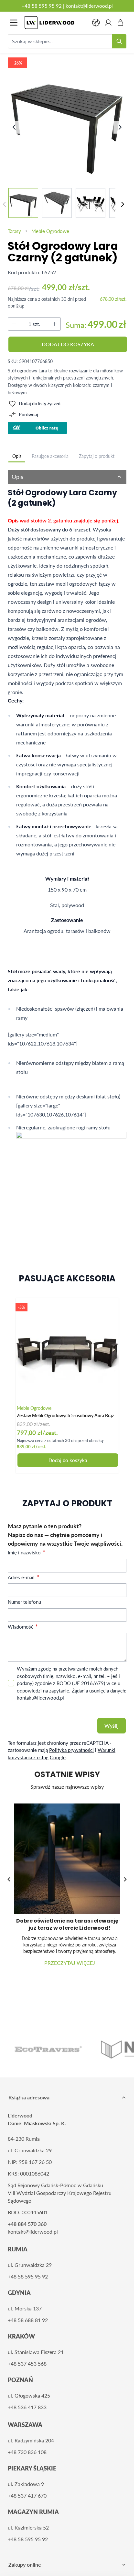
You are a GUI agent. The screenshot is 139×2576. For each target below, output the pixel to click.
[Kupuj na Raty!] (67, 428)
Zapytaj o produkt (97, 456)
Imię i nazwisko (25, 1552)
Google (58, 1757)
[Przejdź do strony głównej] (55, 23)
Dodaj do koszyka (68, 1460)
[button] (125, 1877)
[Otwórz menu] (14, 23)
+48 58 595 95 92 (42, 6)
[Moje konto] (108, 23)
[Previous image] (14, 127)
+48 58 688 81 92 (28, 2315)
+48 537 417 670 (27, 2491)
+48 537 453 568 (27, 2359)
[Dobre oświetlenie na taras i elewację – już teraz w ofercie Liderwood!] (67, 1856)
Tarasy (14, 231)
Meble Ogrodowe (50, 231)
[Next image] (120, 127)
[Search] (119, 41)
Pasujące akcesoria (50, 456)
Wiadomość (21, 1627)
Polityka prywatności (71, 1750)
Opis (17, 456)
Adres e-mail (22, 1577)
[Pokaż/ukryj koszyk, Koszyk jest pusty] (121, 23)
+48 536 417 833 (27, 2402)
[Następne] (123, 204)
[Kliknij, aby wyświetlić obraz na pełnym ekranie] (68, 121)
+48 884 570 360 (27, 2219)
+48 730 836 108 (27, 2447)
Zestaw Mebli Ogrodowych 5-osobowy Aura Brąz (65, 1415)
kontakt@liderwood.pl (89, 6)
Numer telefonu (24, 1602)
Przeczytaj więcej (67, 1958)
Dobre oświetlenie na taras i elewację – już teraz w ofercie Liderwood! (67, 1919)
